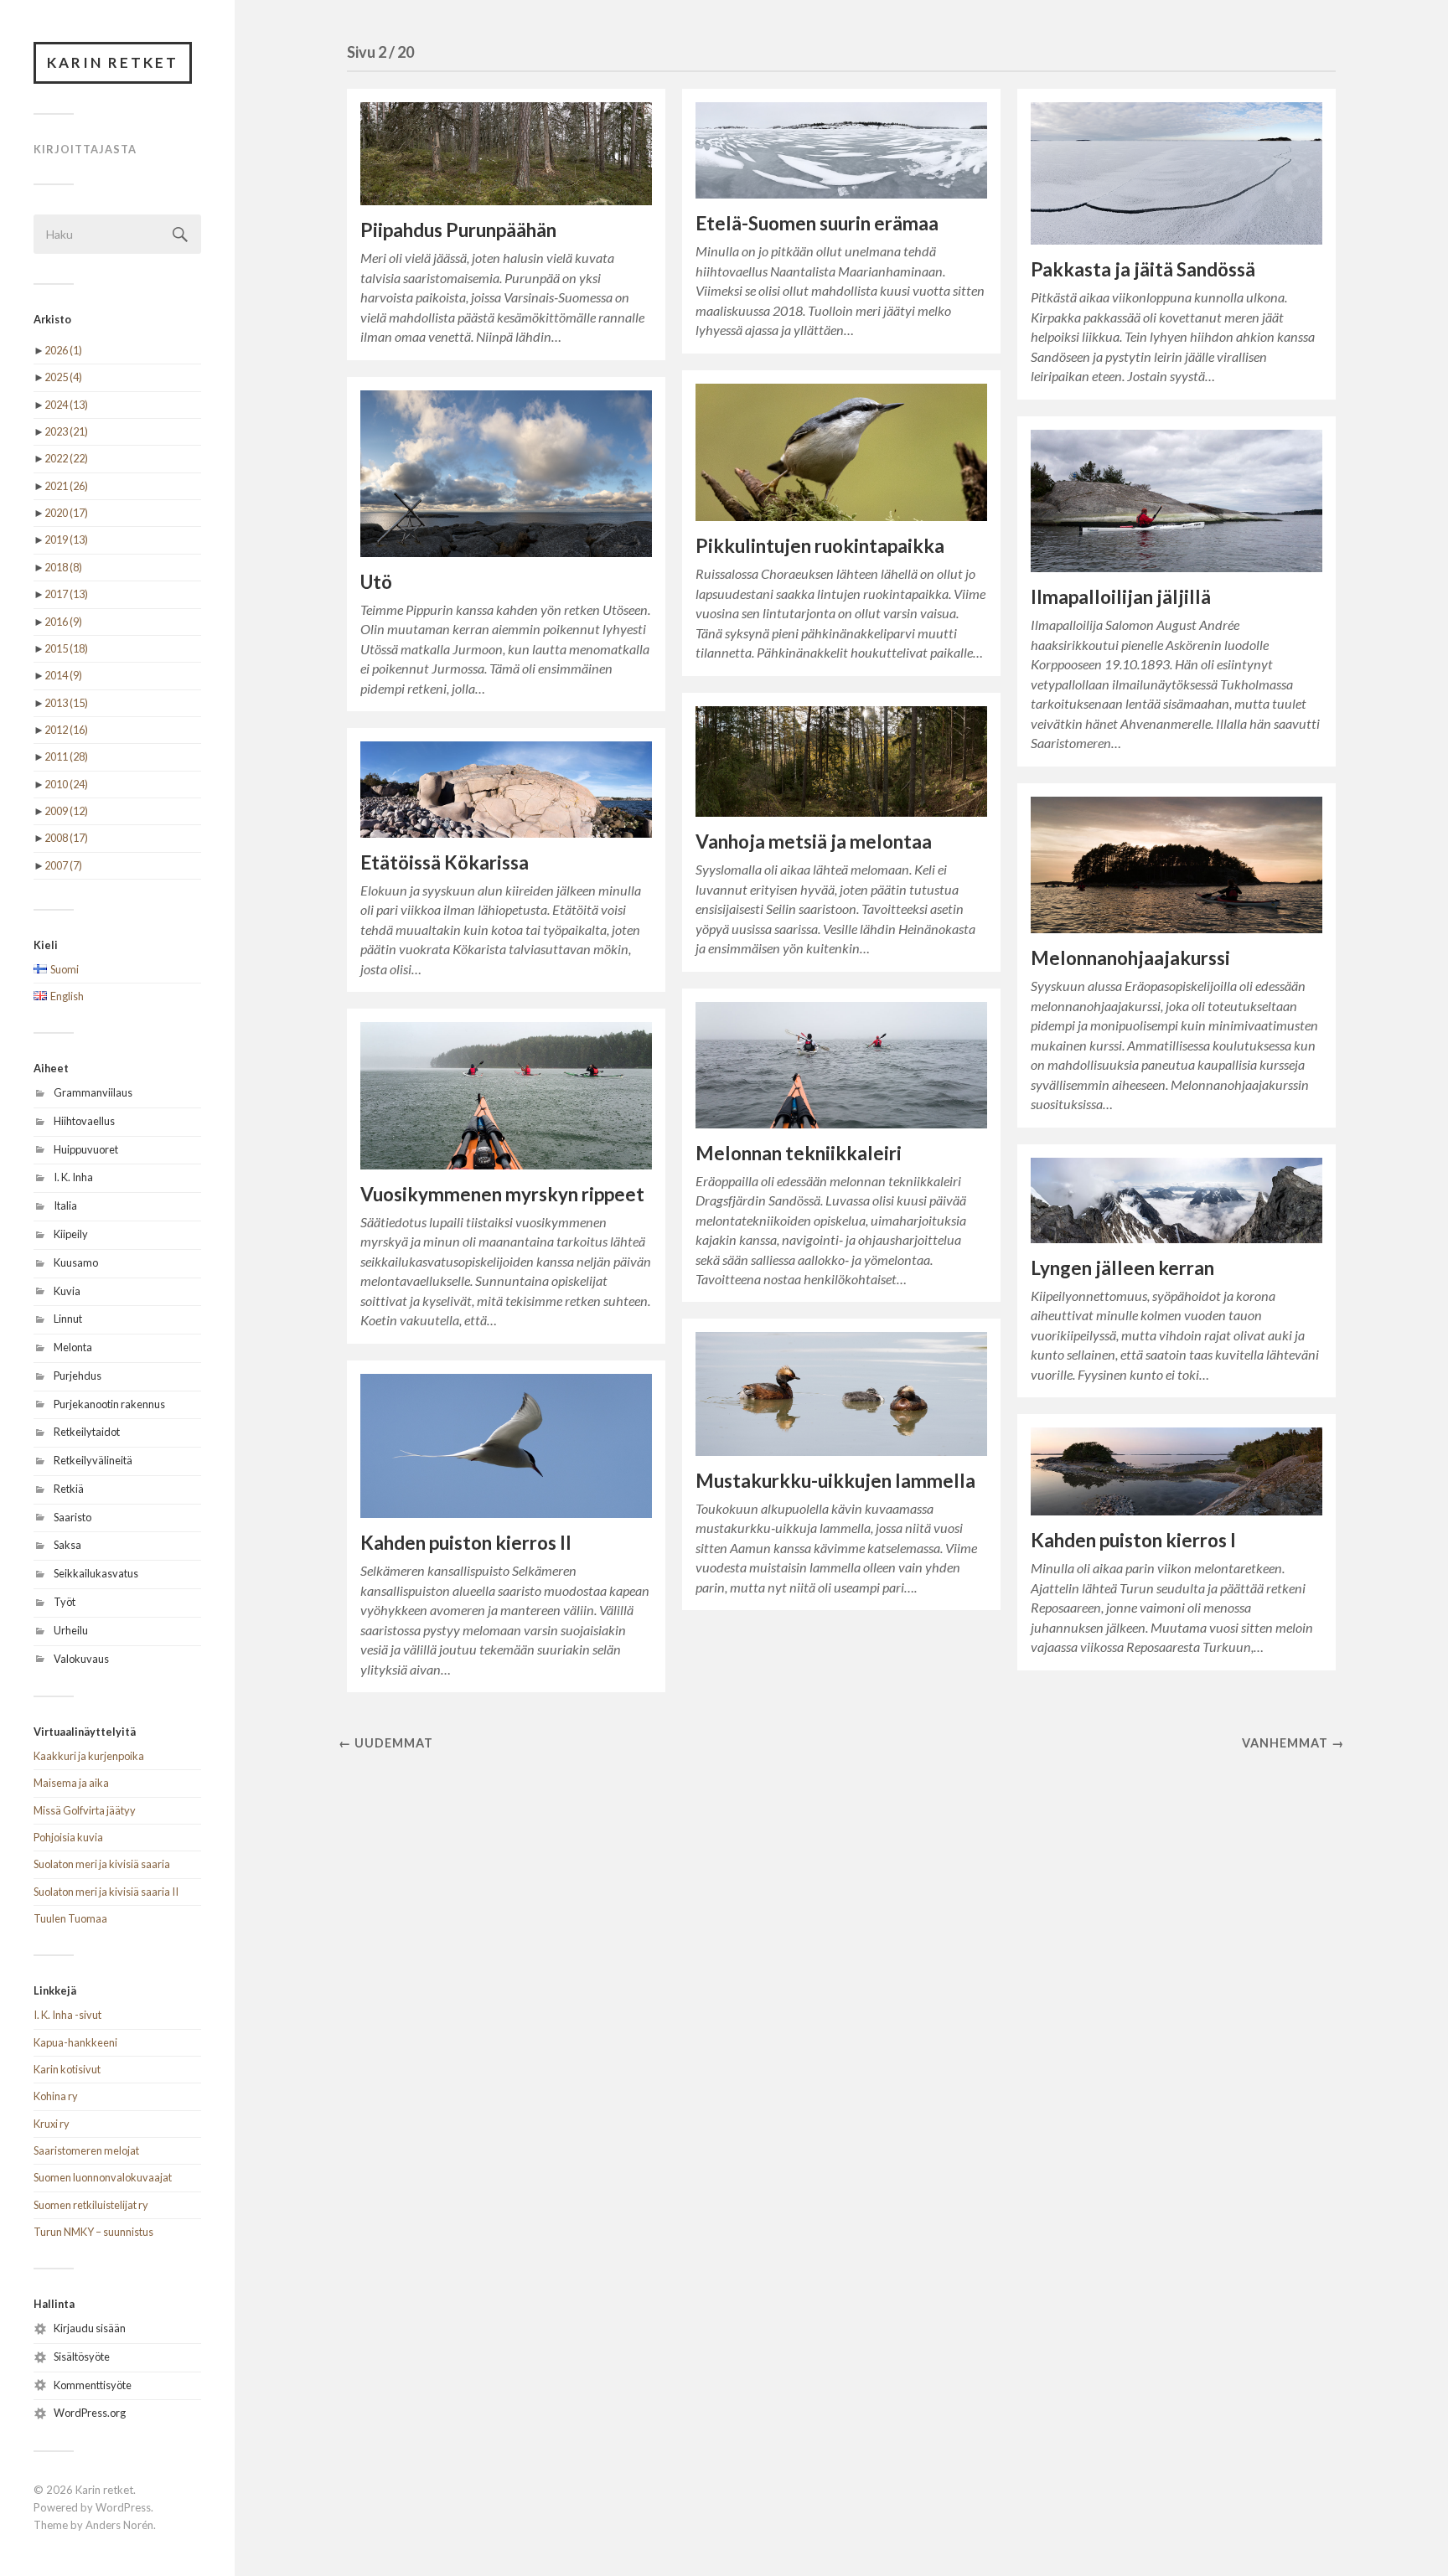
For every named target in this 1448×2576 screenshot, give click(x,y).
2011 (66, 756)
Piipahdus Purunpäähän (458, 230)
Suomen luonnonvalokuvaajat (103, 2177)
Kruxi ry (52, 2124)
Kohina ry (56, 2096)
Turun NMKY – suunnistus (93, 2232)
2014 (63, 675)
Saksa (67, 1545)
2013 (66, 703)
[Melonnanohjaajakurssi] (1176, 865)
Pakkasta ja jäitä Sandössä (1143, 269)
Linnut (68, 1319)
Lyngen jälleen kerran (1122, 1268)
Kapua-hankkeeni (75, 2042)
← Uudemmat (386, 1743)
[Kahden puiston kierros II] (506, 1446)
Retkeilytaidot (87, 1432)
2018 (63, 567)
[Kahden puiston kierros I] (1176, 1471)
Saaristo (72, 1517)
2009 (66, 811)
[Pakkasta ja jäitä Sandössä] (1176, 174)
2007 (63, 865)
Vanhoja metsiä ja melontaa (814, 841)
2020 (66, 513)
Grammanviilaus (93, 1092)
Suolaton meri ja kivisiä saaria (102, 1864)
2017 (66, 594)
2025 (63, 377)
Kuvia (67, 1291)
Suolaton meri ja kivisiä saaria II (106, 1892)
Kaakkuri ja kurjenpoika (89, 1756)
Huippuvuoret (86, 1149)
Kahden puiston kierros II (466, 1543)
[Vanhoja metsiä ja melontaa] (841, 762)
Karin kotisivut (67, 2069)
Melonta (73, 1347)
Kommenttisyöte (93, 2385)
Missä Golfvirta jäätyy (85, 1810)
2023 (66, 431)
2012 (66, 730)
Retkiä (69, 1489)
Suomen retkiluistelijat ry (91, 2205)
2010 (66, 784)
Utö (376, 582)
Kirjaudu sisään (90, 2328)
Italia (65, 1205)
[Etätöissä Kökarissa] (506, 790)
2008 (66, 838)
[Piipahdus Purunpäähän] (506, 154)
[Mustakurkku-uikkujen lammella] (841, 1394)
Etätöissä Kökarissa (445, 862)
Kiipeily (71, 1234)
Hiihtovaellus (84, 1121)
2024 (66, 405)
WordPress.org (90, 2413)
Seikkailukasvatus (96, 1573)
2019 (66, 539)
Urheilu (71, 1630)
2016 (63, 622)
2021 (66, 486)
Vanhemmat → (1293, 1743)
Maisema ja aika (71, 1783)
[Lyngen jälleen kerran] (1176, 1200)
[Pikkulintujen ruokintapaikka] (841, 453)
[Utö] (506, 474)
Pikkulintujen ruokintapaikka (820, 546)
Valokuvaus (81, 1659)
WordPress (123, 2507)
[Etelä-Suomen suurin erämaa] (841, 151)
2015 (66, 648)
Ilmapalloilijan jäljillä (1121, 597)
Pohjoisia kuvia (68, 1837)
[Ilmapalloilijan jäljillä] (1176, 501)
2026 (63, 350)
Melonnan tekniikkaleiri (799, 1153)
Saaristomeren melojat (86, 2150)
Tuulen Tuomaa (70, 1918)
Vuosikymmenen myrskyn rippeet (502, 1194)
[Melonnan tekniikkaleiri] (841, 1065)
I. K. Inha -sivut (67, 2015)
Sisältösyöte (82, 2357)
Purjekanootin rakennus (109, 1404)
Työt (65, 1602)
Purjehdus (78, 1376)
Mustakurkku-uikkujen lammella (835, 1481)
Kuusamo (76, 1262)
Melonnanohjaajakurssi (1130, 958)
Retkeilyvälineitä (93, 1460)
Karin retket (113, 62)
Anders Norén (119, 2525)
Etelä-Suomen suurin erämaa (817, 223)
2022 (66, 458)
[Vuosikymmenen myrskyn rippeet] (506, 1096)
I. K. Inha (73, 1177)
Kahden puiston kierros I (1133, 1540)
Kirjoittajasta (85, 149)
